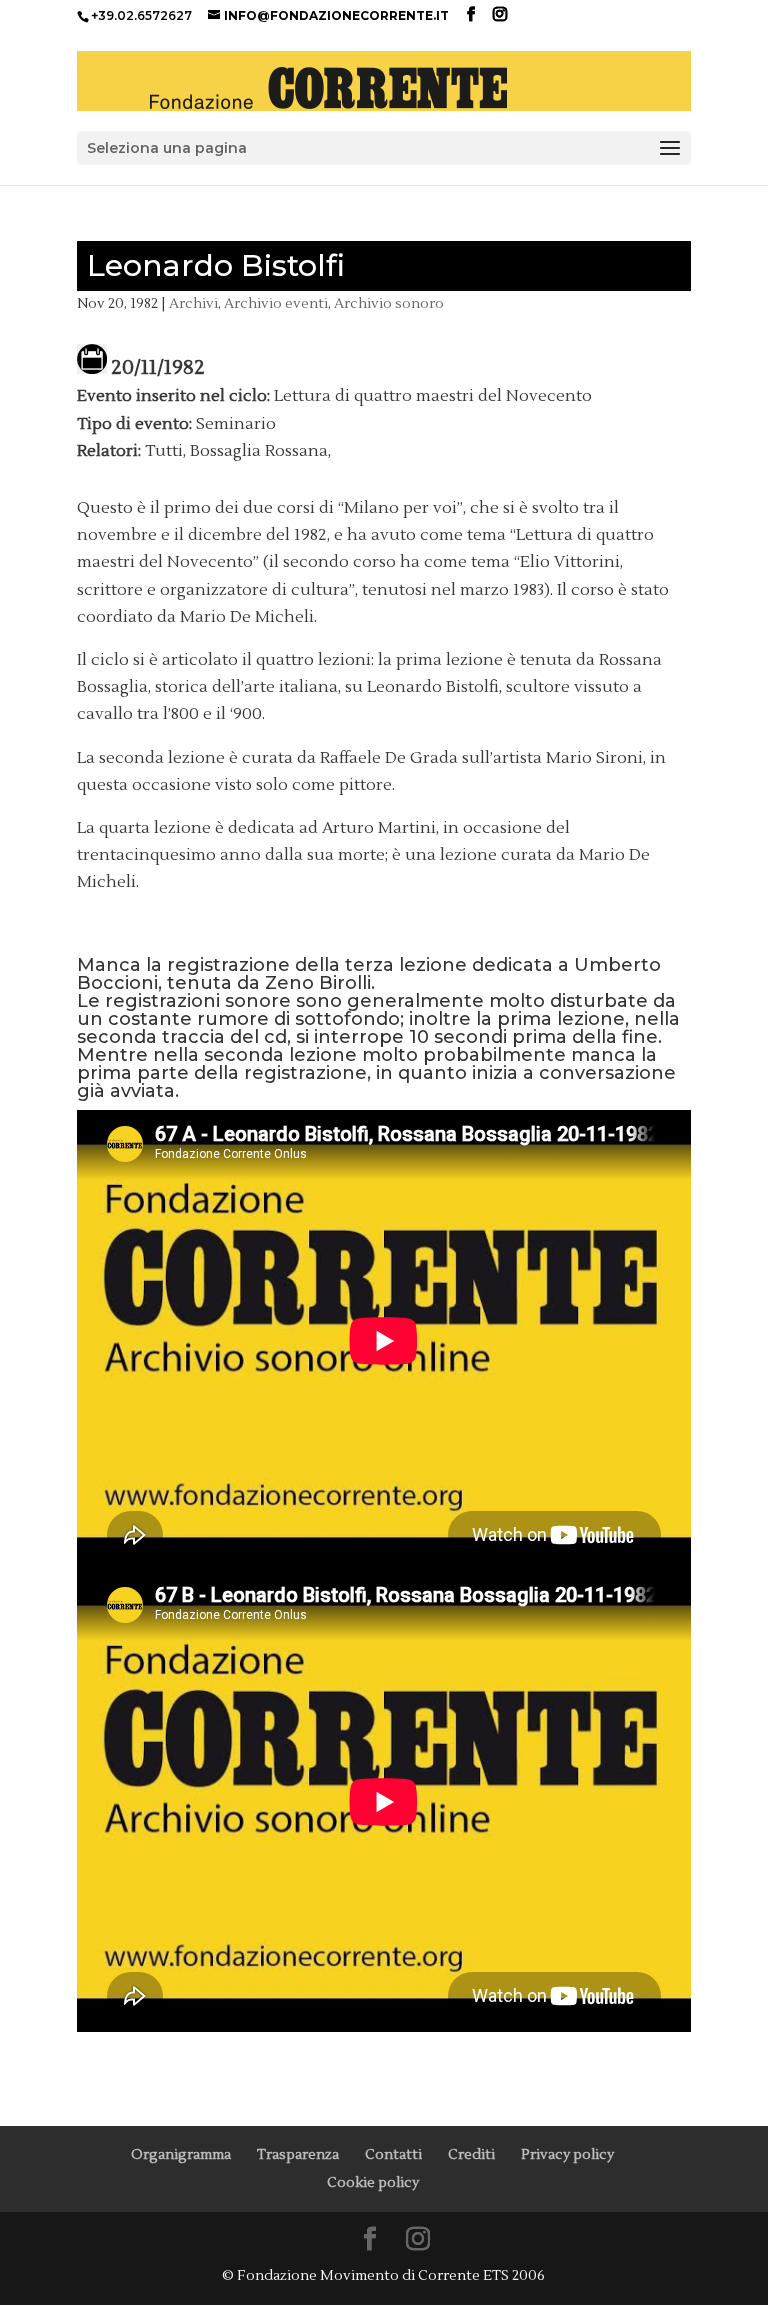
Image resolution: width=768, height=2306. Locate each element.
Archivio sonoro (389, 304)
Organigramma (181, 2155)
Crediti (471, 2155)
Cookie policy (373, 2183)
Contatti (393, 2155)
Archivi (193, 304)
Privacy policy (567, 2155)
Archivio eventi (276, 304)
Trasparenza (298, 2155)
